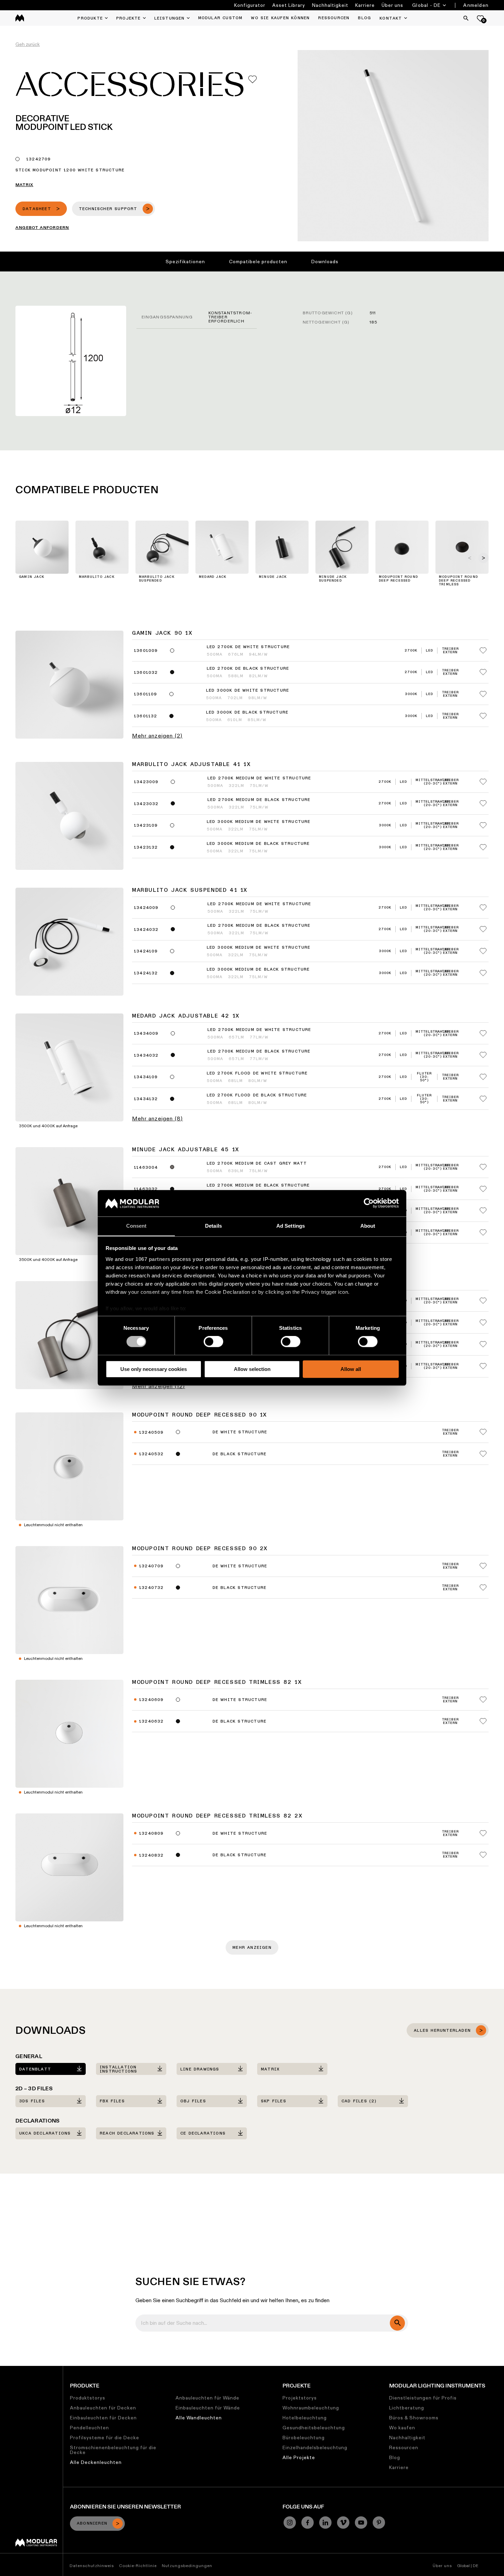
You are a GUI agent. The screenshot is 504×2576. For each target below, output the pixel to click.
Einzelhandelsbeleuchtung (315, 2447)
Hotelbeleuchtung (305, 2418)
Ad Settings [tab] (291, 1226)
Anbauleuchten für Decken (103, 2408)
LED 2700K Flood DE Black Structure (257, 1095)
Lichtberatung (407, 2408)
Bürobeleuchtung (304, 2438)
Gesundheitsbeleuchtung (314, 2428)
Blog (395, 2457)
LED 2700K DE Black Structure (248, 669)
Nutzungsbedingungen (187, 2566)
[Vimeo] (343, 2523)
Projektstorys (300, 2398)
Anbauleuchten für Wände (207, 2398)
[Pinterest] (379, 2523)
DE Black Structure (240, 1454)
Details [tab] (213, 1226)
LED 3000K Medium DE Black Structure (258, 844)
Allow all (351, 1369)
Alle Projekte (299, 2457)
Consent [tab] (136, 1226)
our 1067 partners (148, 1259)
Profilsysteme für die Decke (105, 2438)
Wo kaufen (402, 2428)
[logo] (20, 18)
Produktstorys (88, 2398)
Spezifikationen (185, 262)
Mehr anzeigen (252, 1948)
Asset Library (289, 5)
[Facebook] (308, 2523)
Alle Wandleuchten (199, 2418)
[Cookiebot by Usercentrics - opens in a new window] (369, 1203)
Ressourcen (404, 2447)
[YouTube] (361, 2523)
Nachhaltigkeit (330, 5)
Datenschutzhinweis (92, 2566)
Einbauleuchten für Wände (208, 2408)
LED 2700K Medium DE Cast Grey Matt (257, 1164)
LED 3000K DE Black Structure (247, 713)
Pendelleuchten (89, 2428)
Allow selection (252, 1369)
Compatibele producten (258, 262)
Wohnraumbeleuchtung (311, 2408)
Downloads (325, 262)
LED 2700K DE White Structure (248, 647)
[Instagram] (290, 2523)
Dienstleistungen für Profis (423, 2398)
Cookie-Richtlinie (138, 2566)
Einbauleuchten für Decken (103, 2418)
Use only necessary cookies (154, 1369)
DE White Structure (240, 1432)
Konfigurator (250, 5)
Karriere (365, 5)
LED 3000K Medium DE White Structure (259, 822)
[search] (397, 2323)
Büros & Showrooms (414, 2418)
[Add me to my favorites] (253, 79)
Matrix (24, 185)
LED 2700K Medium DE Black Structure (259, 800)
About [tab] (368, 1226)
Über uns (392, 5)
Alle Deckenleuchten (96, 2462)
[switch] (213, 1341)
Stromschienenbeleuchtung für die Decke (113, 2450)
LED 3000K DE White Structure (248, 691)
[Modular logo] (36, 2545)
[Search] (466, 18)
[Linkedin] (325, 2523)
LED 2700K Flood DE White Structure (257, 1073)
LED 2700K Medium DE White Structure (259, 778)
